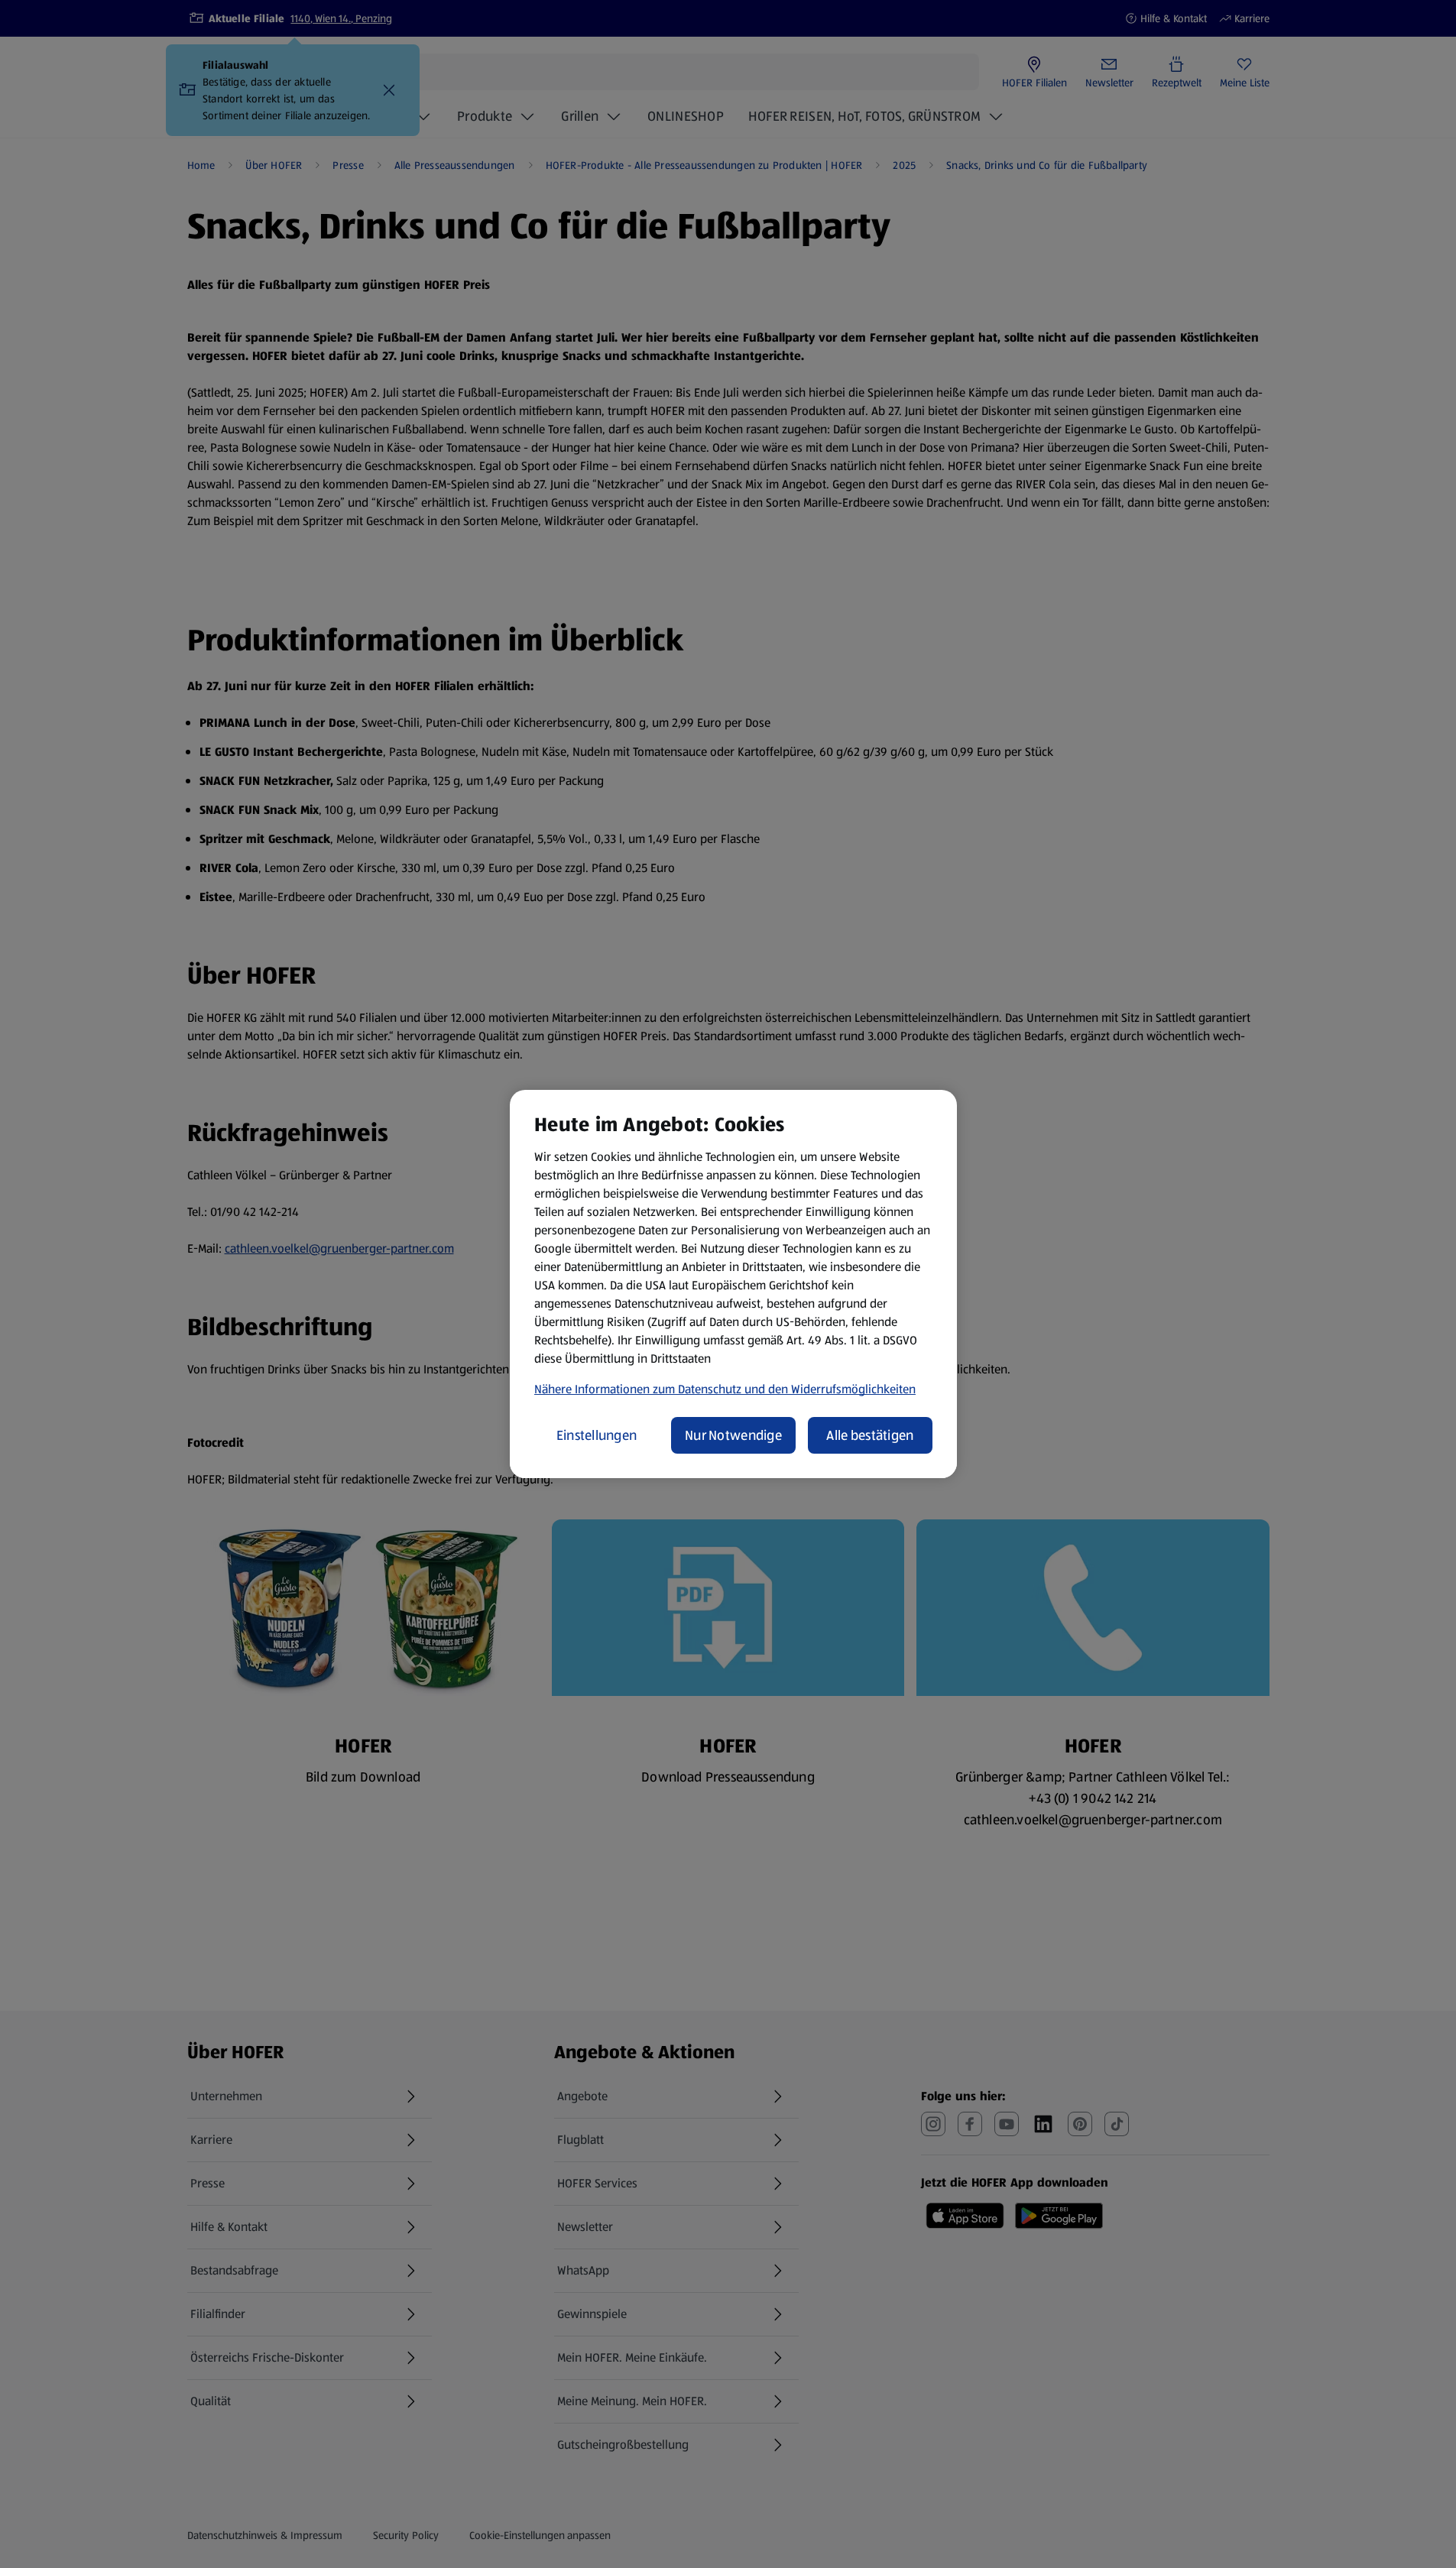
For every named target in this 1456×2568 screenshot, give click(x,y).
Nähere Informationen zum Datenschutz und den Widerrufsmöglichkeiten (725, 1389)
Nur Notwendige (733, 1435)
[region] (733, 1284)
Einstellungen (597, 1435)
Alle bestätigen (870, 1435)
